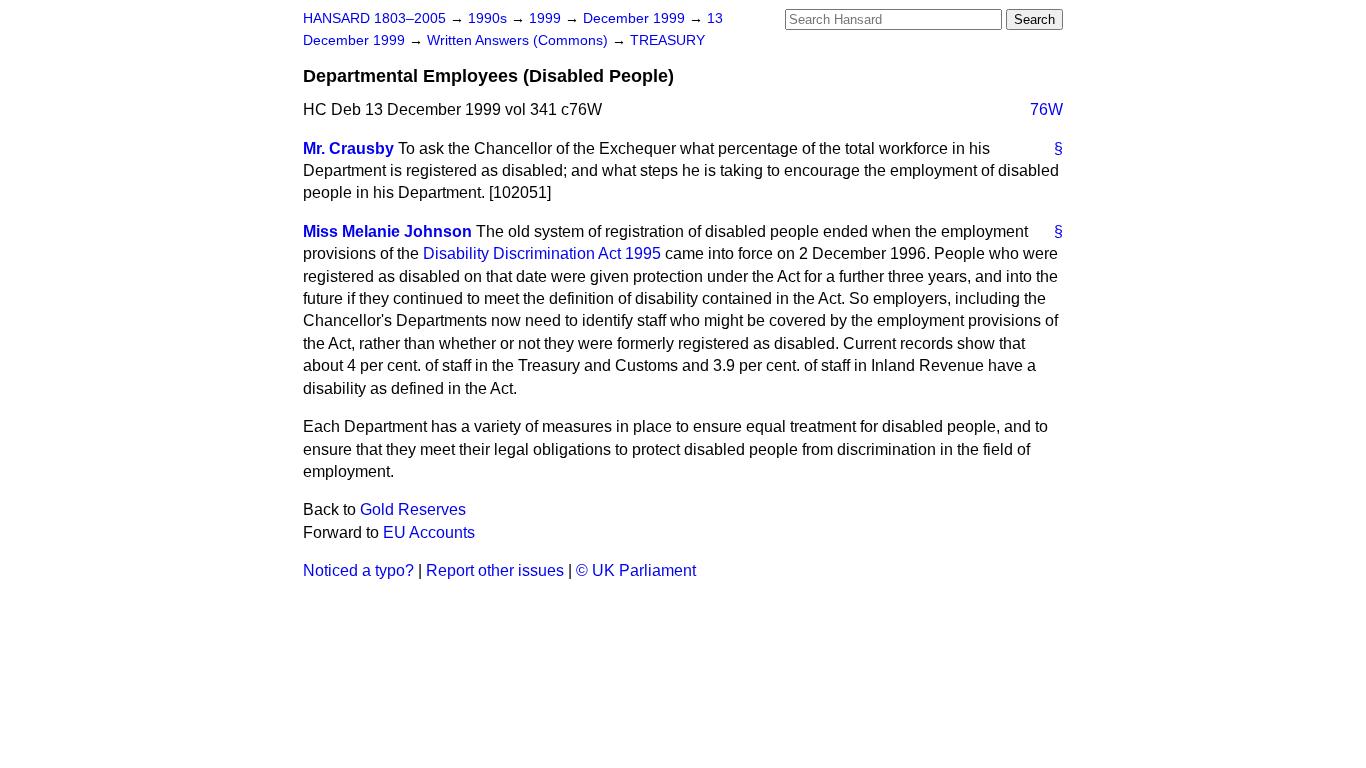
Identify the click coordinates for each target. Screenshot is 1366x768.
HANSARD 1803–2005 (374, 18)
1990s (489, 18)
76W (1046, 109)
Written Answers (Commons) (519, 40)
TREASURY (667, 40)
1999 (547, 18)
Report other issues (495, 570)
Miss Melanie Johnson (387, 231)
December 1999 (636, 18)
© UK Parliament (636, 570)
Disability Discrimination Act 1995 (542, 253)
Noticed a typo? (358, 570)
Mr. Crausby (348, 148)
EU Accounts (429, 532)
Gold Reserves (413, 509)
